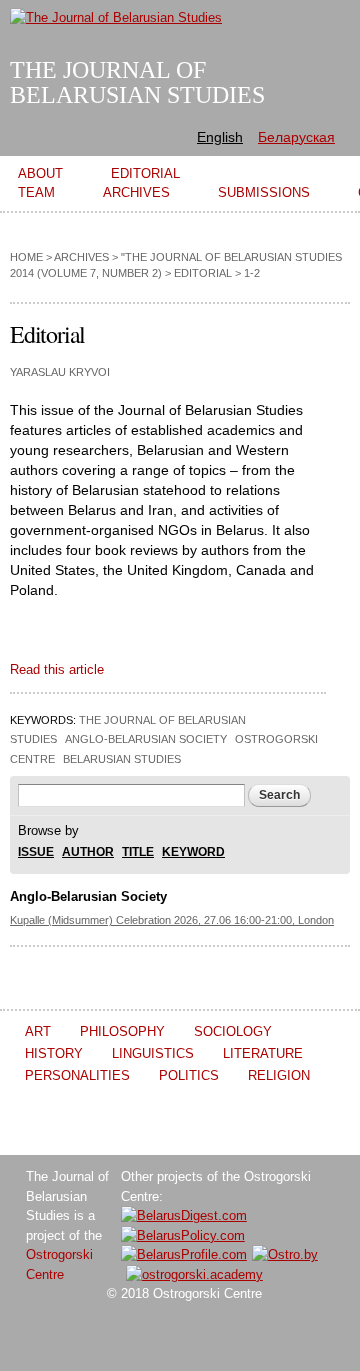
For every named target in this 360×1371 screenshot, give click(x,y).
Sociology (233, 1031)
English (220, 137)
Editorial (203, 273)
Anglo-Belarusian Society (146, 739)
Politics (189, 1075)
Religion (279, 1075)
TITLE (138, 852)
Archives (136, 192)
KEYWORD (193, 852)
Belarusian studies (122, 759)
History (54, 1053)
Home (26, 257)
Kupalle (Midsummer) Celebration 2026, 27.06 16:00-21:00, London (172, 920)
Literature (263, 1053)
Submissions (264, 192)
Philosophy (122, 1031)
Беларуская (296, 137)
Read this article (57, 669)
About (40, 173)
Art (38, 1031)
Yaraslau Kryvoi (60, 372)
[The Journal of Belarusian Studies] (116, 17)
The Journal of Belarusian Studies (137, 82)
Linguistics (153, 1053)
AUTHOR (88, 852)
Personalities (77, 1075)
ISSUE (36, 852)
